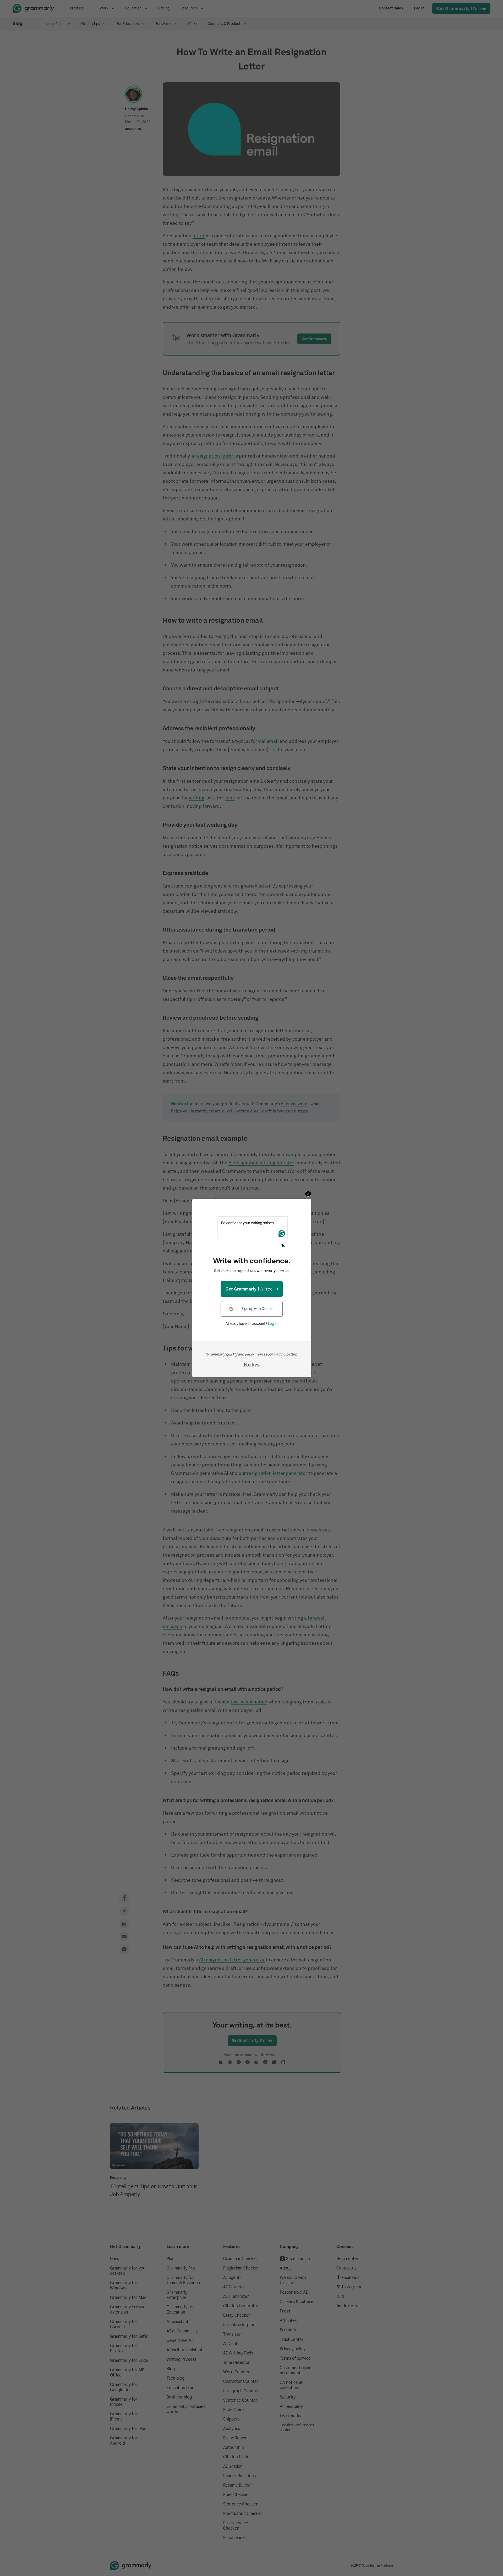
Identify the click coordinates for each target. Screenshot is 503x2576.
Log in (273, 1324)
